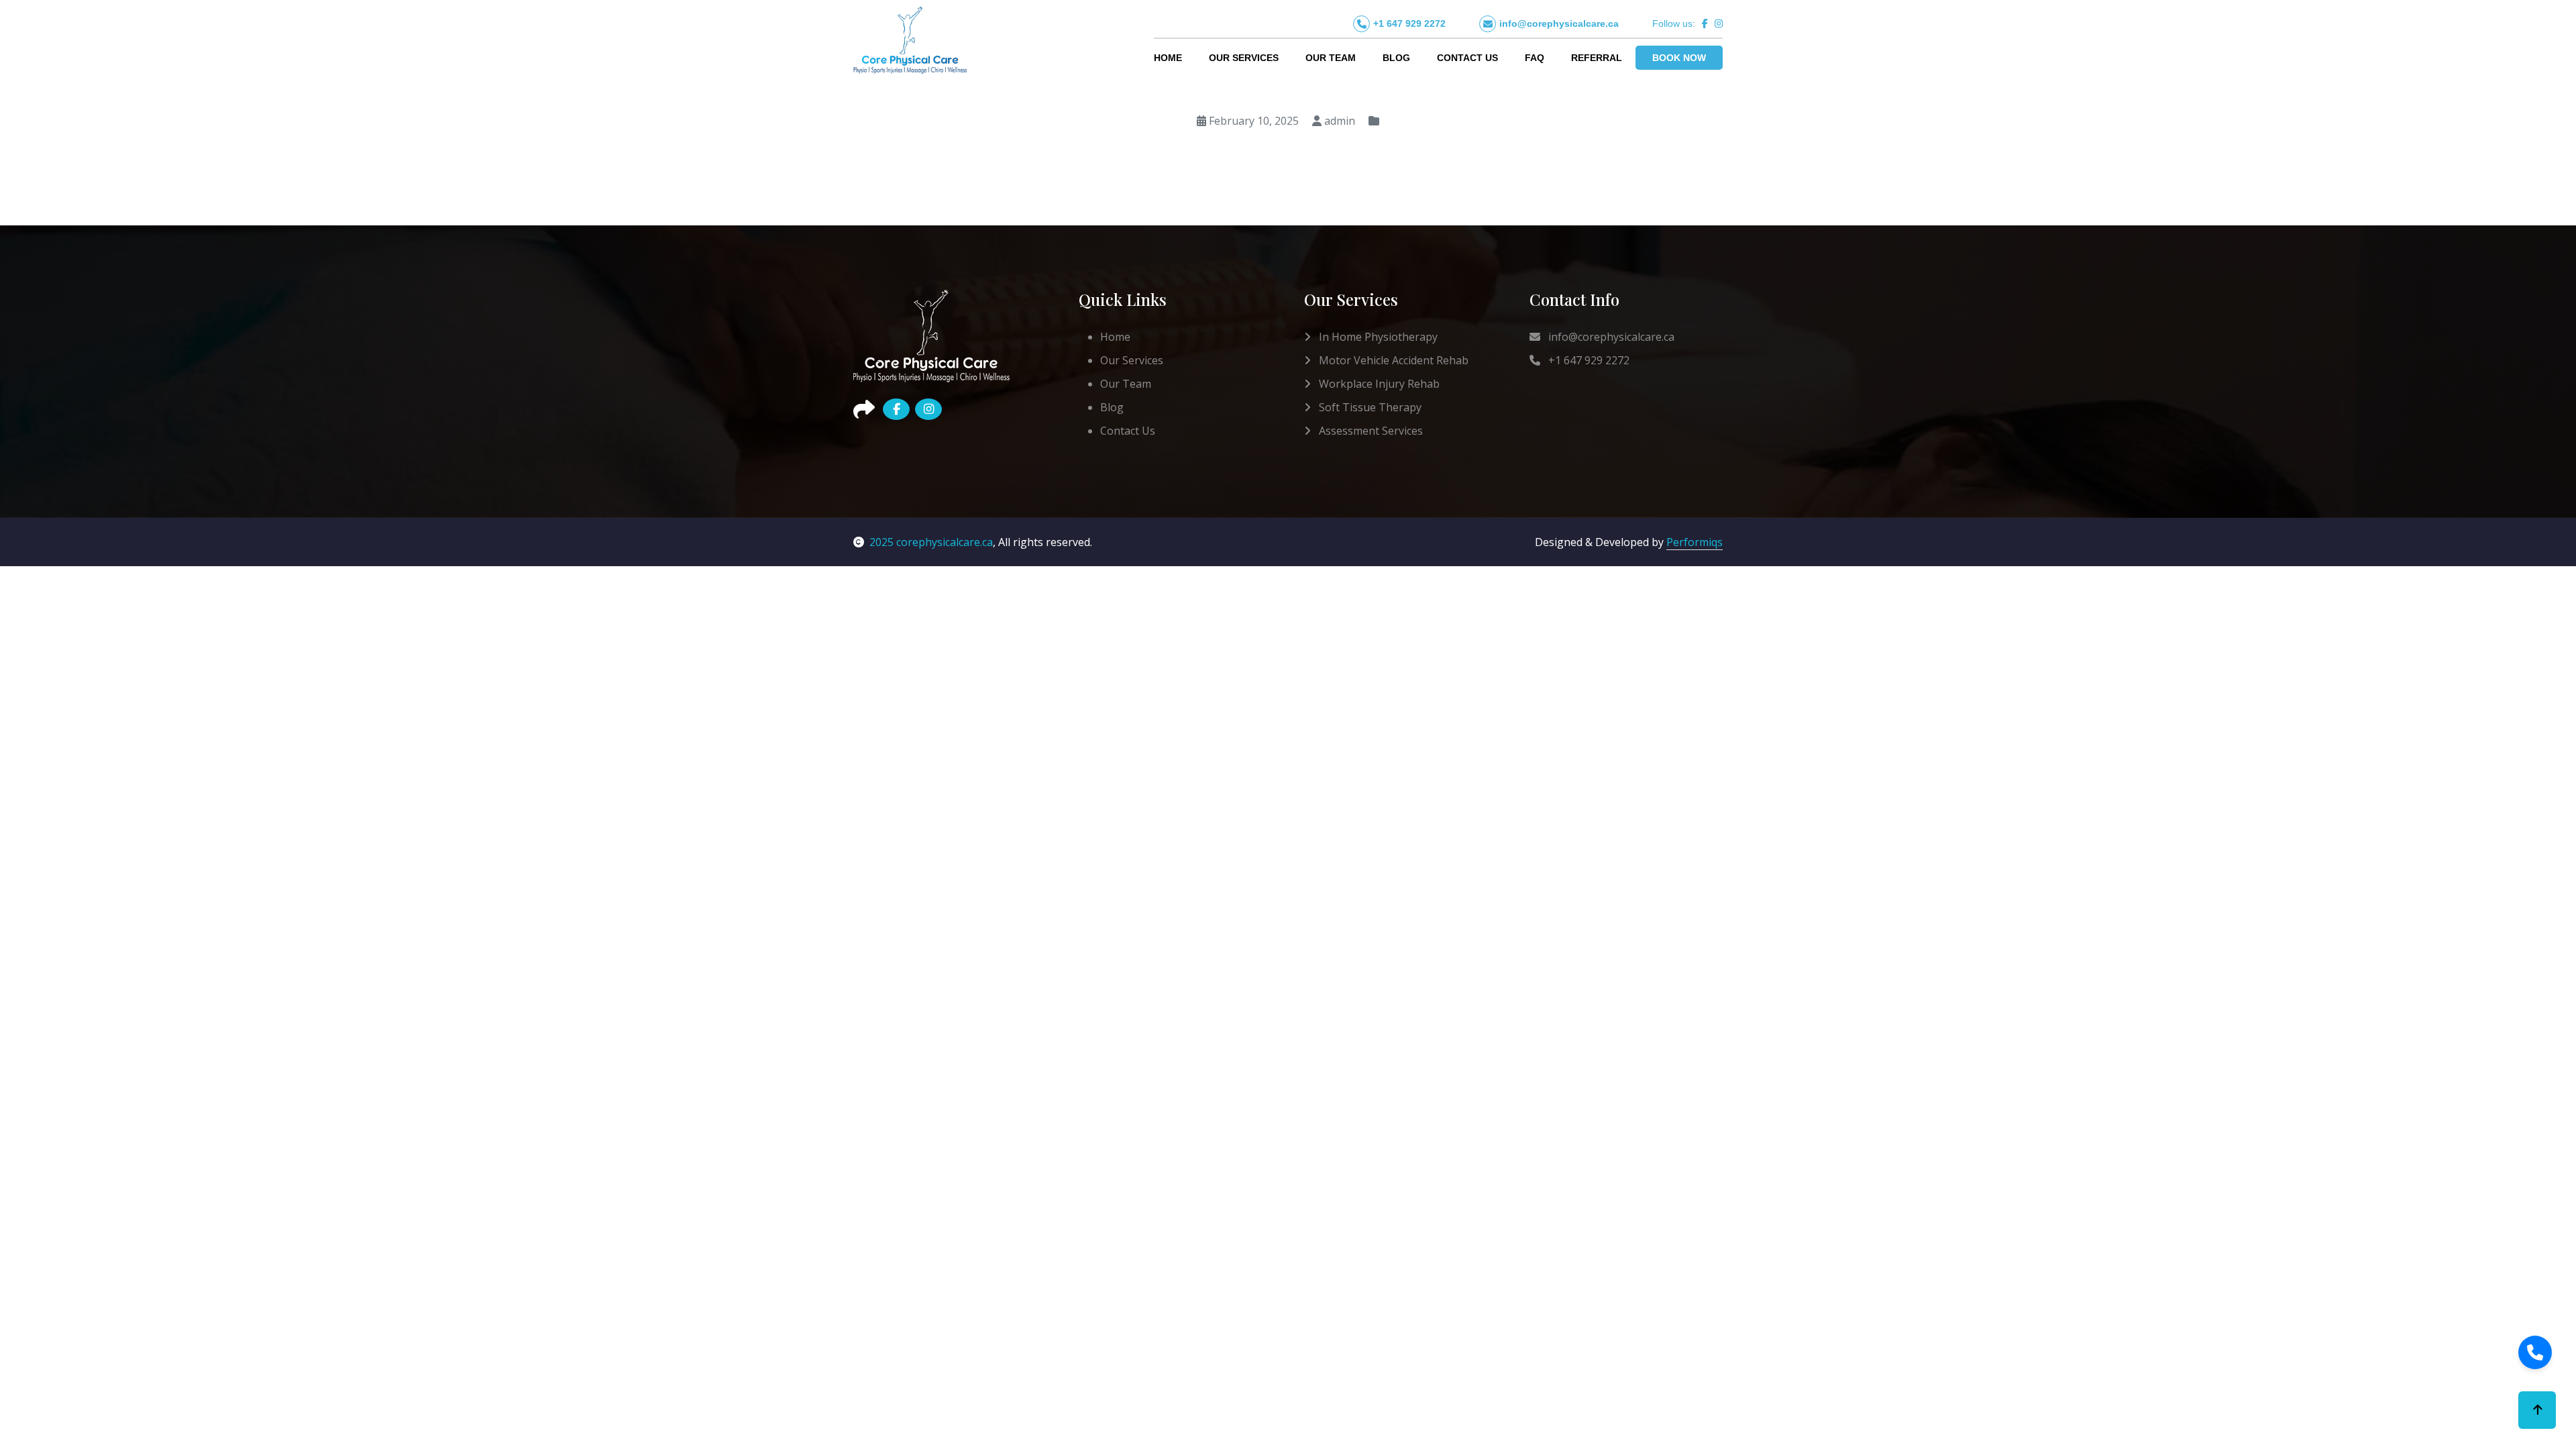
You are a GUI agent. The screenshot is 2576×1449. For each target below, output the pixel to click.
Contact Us (1467, 58)
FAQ (1535, 58)
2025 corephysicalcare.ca (931, 542)
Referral (1597, 58)
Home (1168, 58)
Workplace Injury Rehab (1378, 384)
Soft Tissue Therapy (1369, 407)
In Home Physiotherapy (1377, 337)
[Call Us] (2535, 1352)
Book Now (1679, 58)
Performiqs (1695, 542)
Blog (1396, 58)
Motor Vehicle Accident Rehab (1392, 360)
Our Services (1244, 58)
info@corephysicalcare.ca (1559, 23)
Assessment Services (1370, 431)
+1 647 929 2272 (1409, 23)
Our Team (1331, 58)
